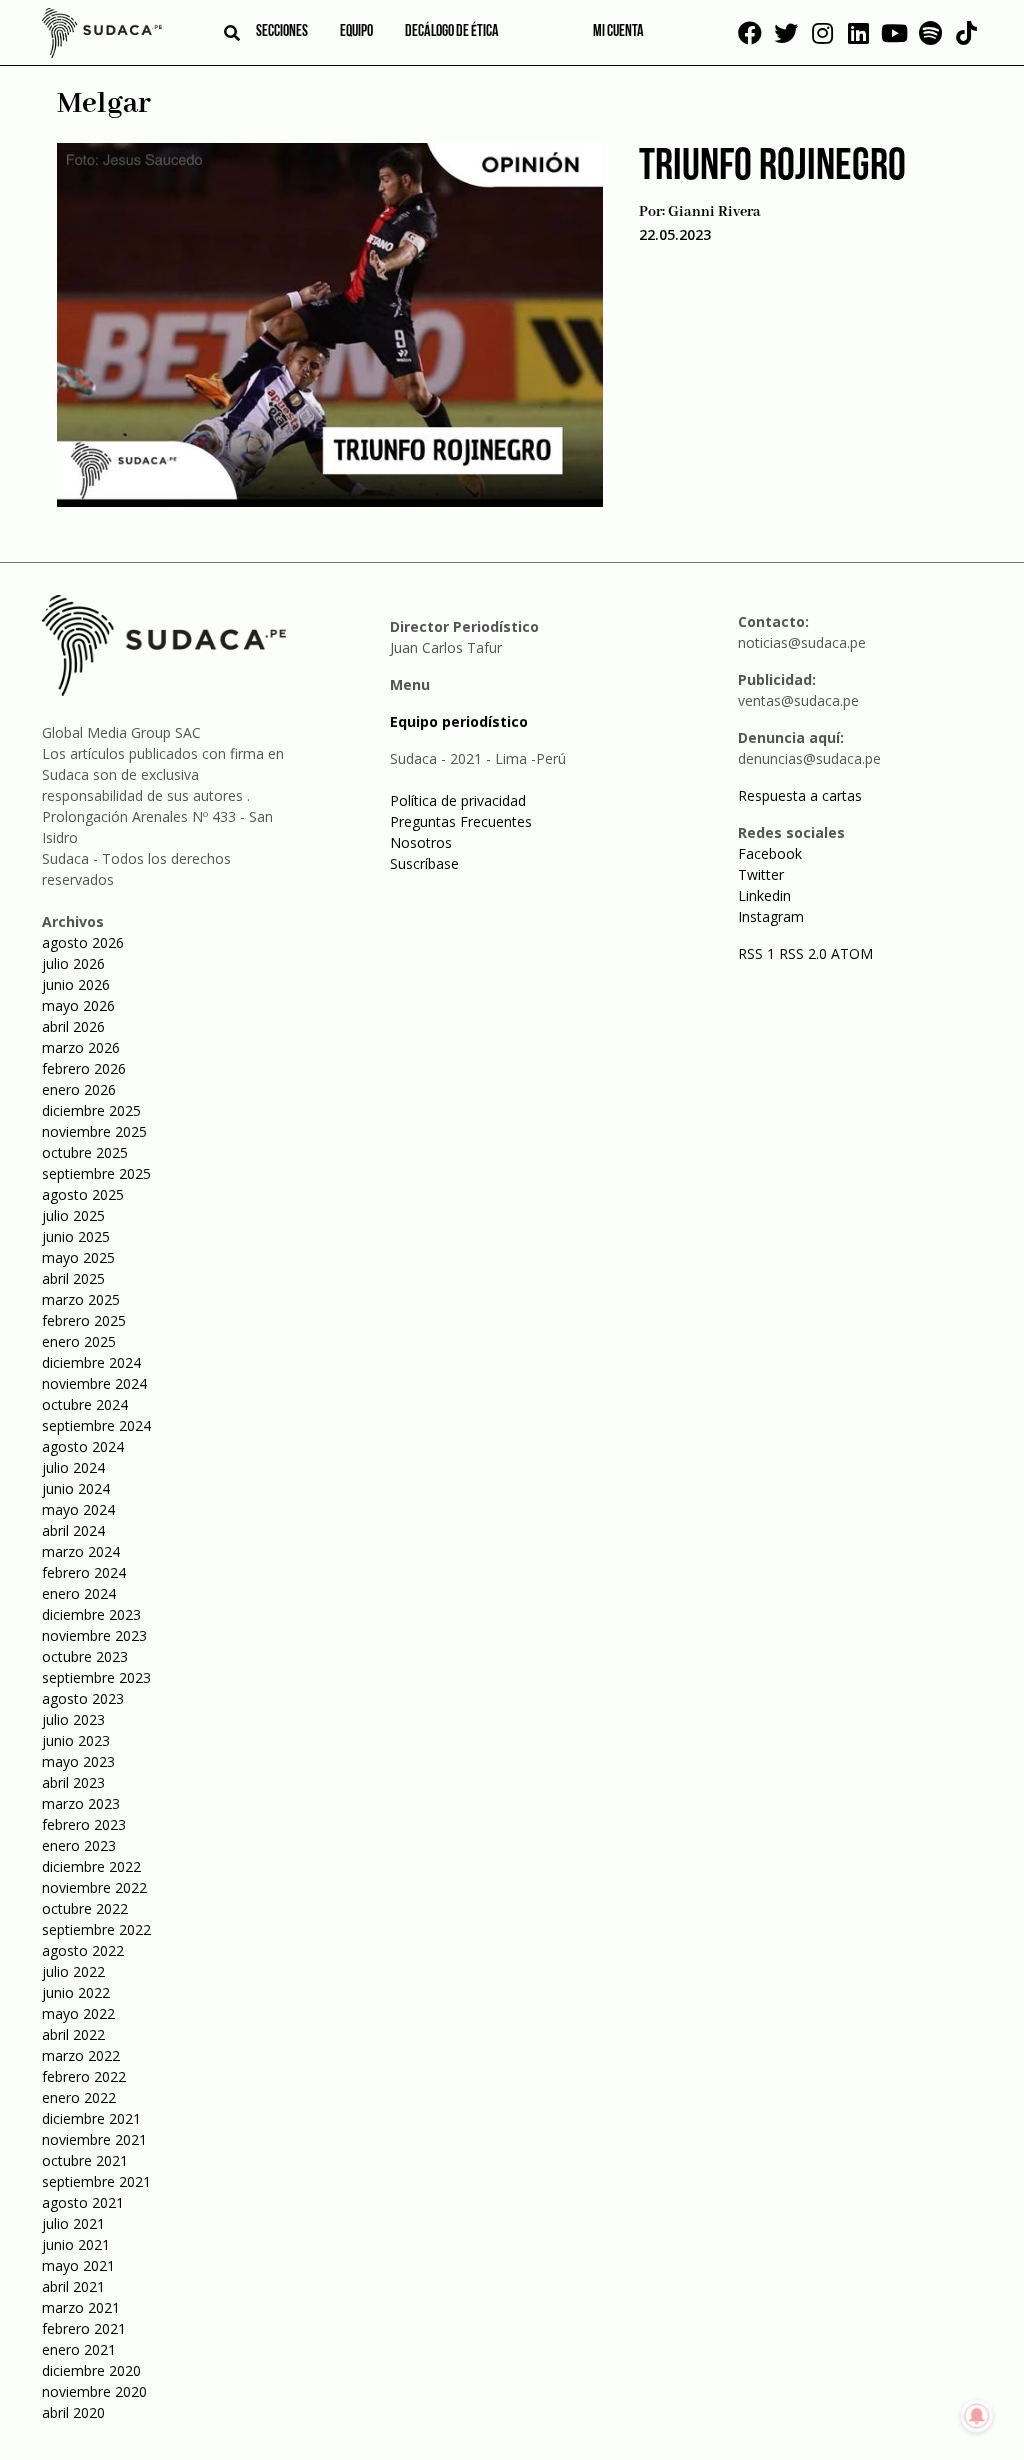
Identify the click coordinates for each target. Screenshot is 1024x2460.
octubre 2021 (85, 2160)
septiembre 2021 (96, 2181)
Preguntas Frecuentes (461, 821)
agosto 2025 (83, 1194)
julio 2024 (73, 1467)
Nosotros (421, 842)
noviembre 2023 (94, 1635)
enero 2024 (79, 1593)
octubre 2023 (85, 1656)
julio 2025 (73, 1215)
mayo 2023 (78, 1761)
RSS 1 (758, 953)
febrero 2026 (84, 1068)
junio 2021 (76, 2244)
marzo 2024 (81, 1551)
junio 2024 (76, 1488)
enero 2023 (79, 1845)
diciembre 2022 (91, 1866)
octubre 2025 (85, 1152)
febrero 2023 (84, 1824)
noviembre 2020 (94, 2391)
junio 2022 (76, 1992)
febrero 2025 (84, 1320)
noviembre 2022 (94, 1887)
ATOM (852, 953)
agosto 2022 (83, 1950)
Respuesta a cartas (800, 795)
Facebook (770, 853)
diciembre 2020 (91, 2370)
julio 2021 (73, 2223)
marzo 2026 (81, 1047)
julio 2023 (73, 1719)
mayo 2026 (78, 1005)
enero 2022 (79, 2097)
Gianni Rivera (714, 212)
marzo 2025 (81, 1299)
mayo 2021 (78, 2265)
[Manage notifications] (977, 2416)
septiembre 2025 (96, 1173)
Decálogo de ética (452, 32)
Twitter (761, 874)
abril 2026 (73, 1026)
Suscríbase (424, 863)
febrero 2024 (84, 1572)
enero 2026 (79, 1089)
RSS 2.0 (803, 953)
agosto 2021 (83, 2202)
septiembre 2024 (96, 1425)
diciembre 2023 (91, 1614)
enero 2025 (79, 1341)
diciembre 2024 (91, 1362)
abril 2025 (73, 1278)
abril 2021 (73, 2286)
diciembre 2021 (91, 2118)
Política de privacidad (458, 800)
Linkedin (764, 895)
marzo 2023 (81, 1803)
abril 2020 (73, 2412)
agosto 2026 (83, 942)
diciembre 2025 (91, 1110)
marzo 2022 (81, 2055)
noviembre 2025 (94, 1131)
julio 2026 (73, 963)
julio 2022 (73, 1971)
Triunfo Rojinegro (772, 167)
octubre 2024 (85, 1404)
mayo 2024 (78, 1509)
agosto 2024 (83, 1446)
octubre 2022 (85, 1908)
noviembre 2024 (94, 1383)
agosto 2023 (83, 1698)
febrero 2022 (84, 2076)
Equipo (356, 32)
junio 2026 (76, 984)
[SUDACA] (102, 36)
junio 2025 (76, 1236)
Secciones (282, 32)
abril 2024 (73, 1530)
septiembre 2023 (96, 1677)
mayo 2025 (78, 1257)
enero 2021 (79, 2349)
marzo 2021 (81, 2307)
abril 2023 (73, 1782)
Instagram (771, 916)
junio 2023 (76, 1740)
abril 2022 (73, 2034)
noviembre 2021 (94, 2139)
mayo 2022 (78, 2013)
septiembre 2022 (96, 1929)
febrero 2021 (84, 2328)
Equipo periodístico (459, 721)
